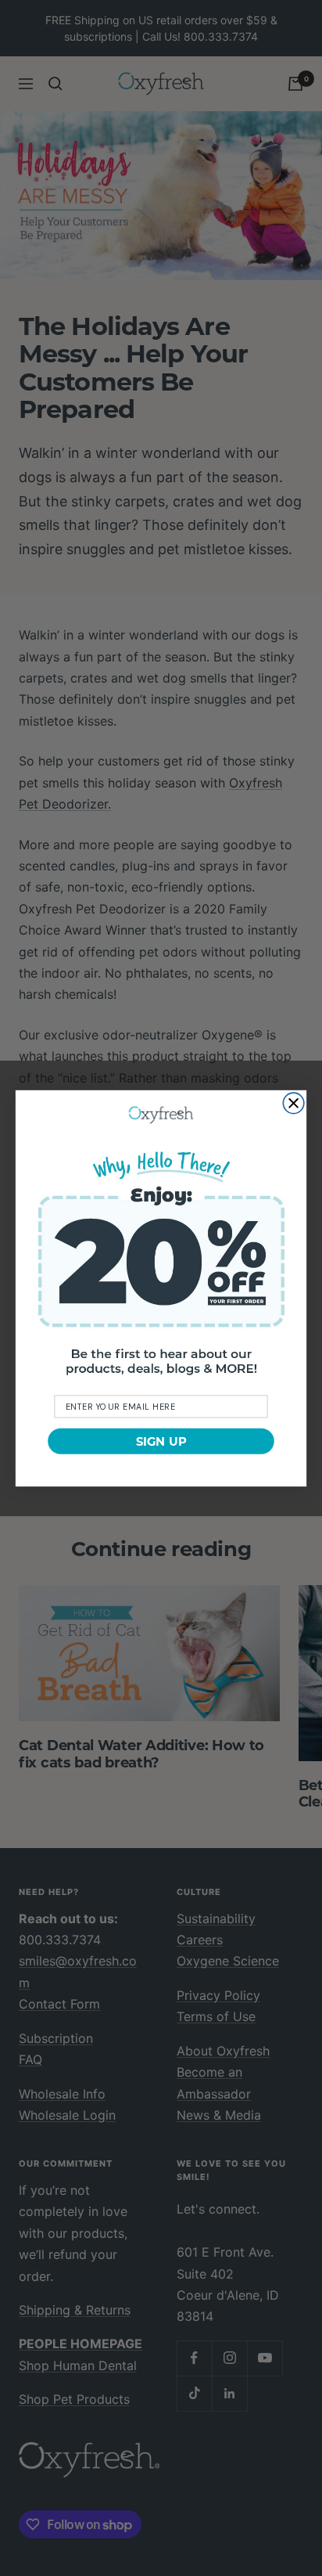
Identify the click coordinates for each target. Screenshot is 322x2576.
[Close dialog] (293, 1103)
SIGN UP (161, 1441)
